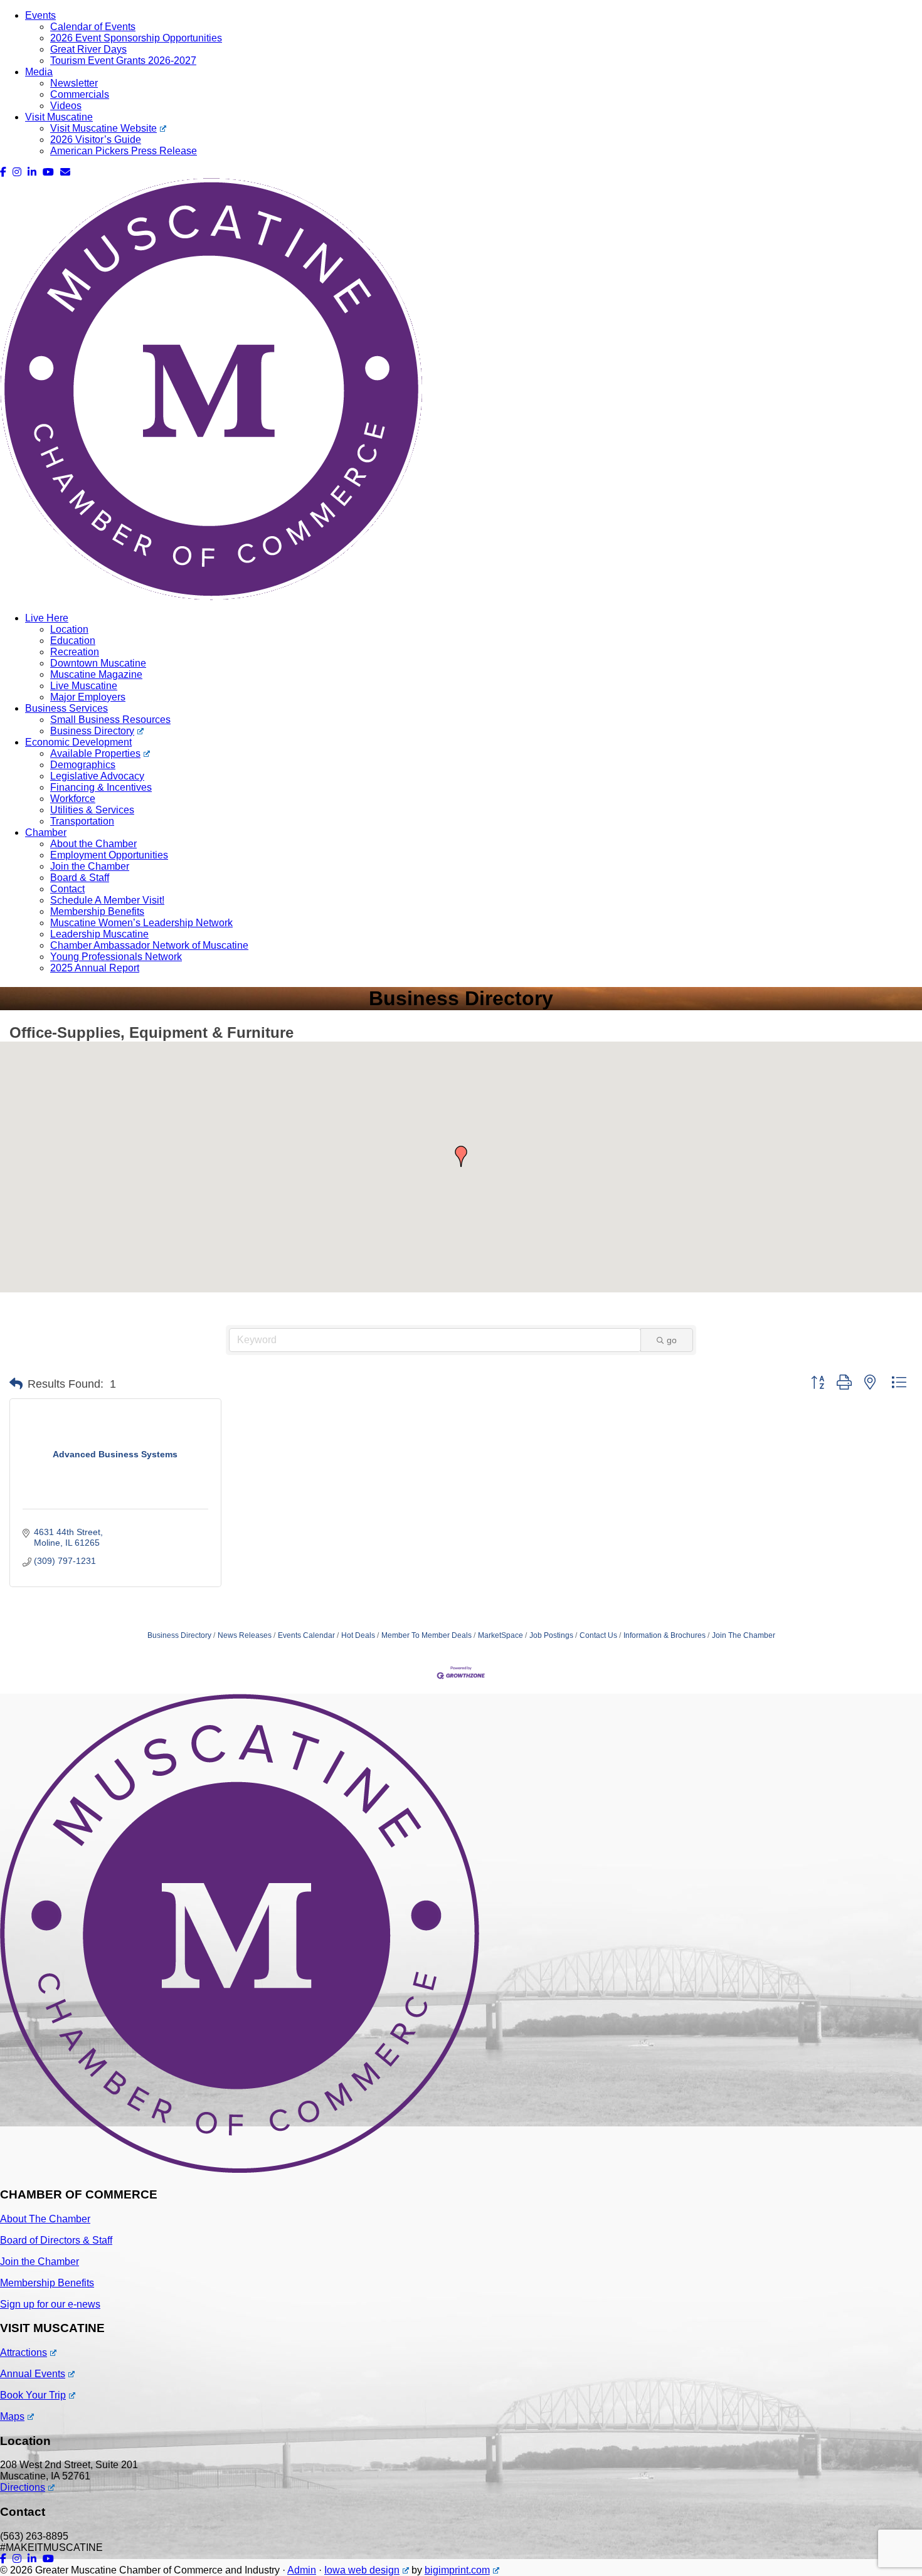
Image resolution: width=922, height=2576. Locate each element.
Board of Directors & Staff (56, 2240)
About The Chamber (45, 2219)
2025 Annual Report (95, 968)
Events (40, 15)
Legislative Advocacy (97, 776)
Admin (302, 2570)
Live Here (47, 618)
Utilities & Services (92, 810)
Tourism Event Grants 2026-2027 (123, 61)
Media (39, 72)
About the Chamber (93, 844)
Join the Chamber (90, 866)
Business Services (66, 708)
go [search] (672, 1340)
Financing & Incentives (101, 787)
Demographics (83, 765)
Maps (12, 2416)
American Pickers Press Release (124, 151)
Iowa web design (362, 2570)
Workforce (73, 799)
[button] (461, 1156)
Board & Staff (80, 878)
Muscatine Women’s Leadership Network (141, 923)
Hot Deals (358, 1635)
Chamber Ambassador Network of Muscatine (149, 945)
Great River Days (88, 49)
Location (69, 629)
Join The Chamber (744, 1635)
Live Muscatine (84, 686)
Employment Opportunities (109, 855)
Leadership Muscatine (99, 934)
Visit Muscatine (59, 117)
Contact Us (598, 1635)
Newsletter (74, 83)
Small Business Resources (110, 720)
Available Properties (95, 753)
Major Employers (88, 697)
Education (73, 641)
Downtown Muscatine (98, 663)
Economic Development (78, 742)
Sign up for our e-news (50, 2304)
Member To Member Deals (427, 1635)
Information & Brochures (665, 1635)
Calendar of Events (93, 27)
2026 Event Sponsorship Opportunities (136, 38)
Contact (67, 889)
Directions (23, 2487)
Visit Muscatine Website (103, 128)
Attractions (24, 2352)
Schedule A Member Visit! (107, 900)
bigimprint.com (457, 2570)
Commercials (80, 94)
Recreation (75, 652)
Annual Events (33, 2374)
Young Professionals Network (116, 957)
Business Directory (92, 731)
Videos (66, 106)
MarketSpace (501, 1635)
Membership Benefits (97, 911)
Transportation (82, 821)
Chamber (46, 832)
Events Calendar (306, 1635)
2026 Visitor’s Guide (96, 140)
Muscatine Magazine (96, 674)
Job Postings (551, 1635)
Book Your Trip (33, 2395)
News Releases (245, 1635)
